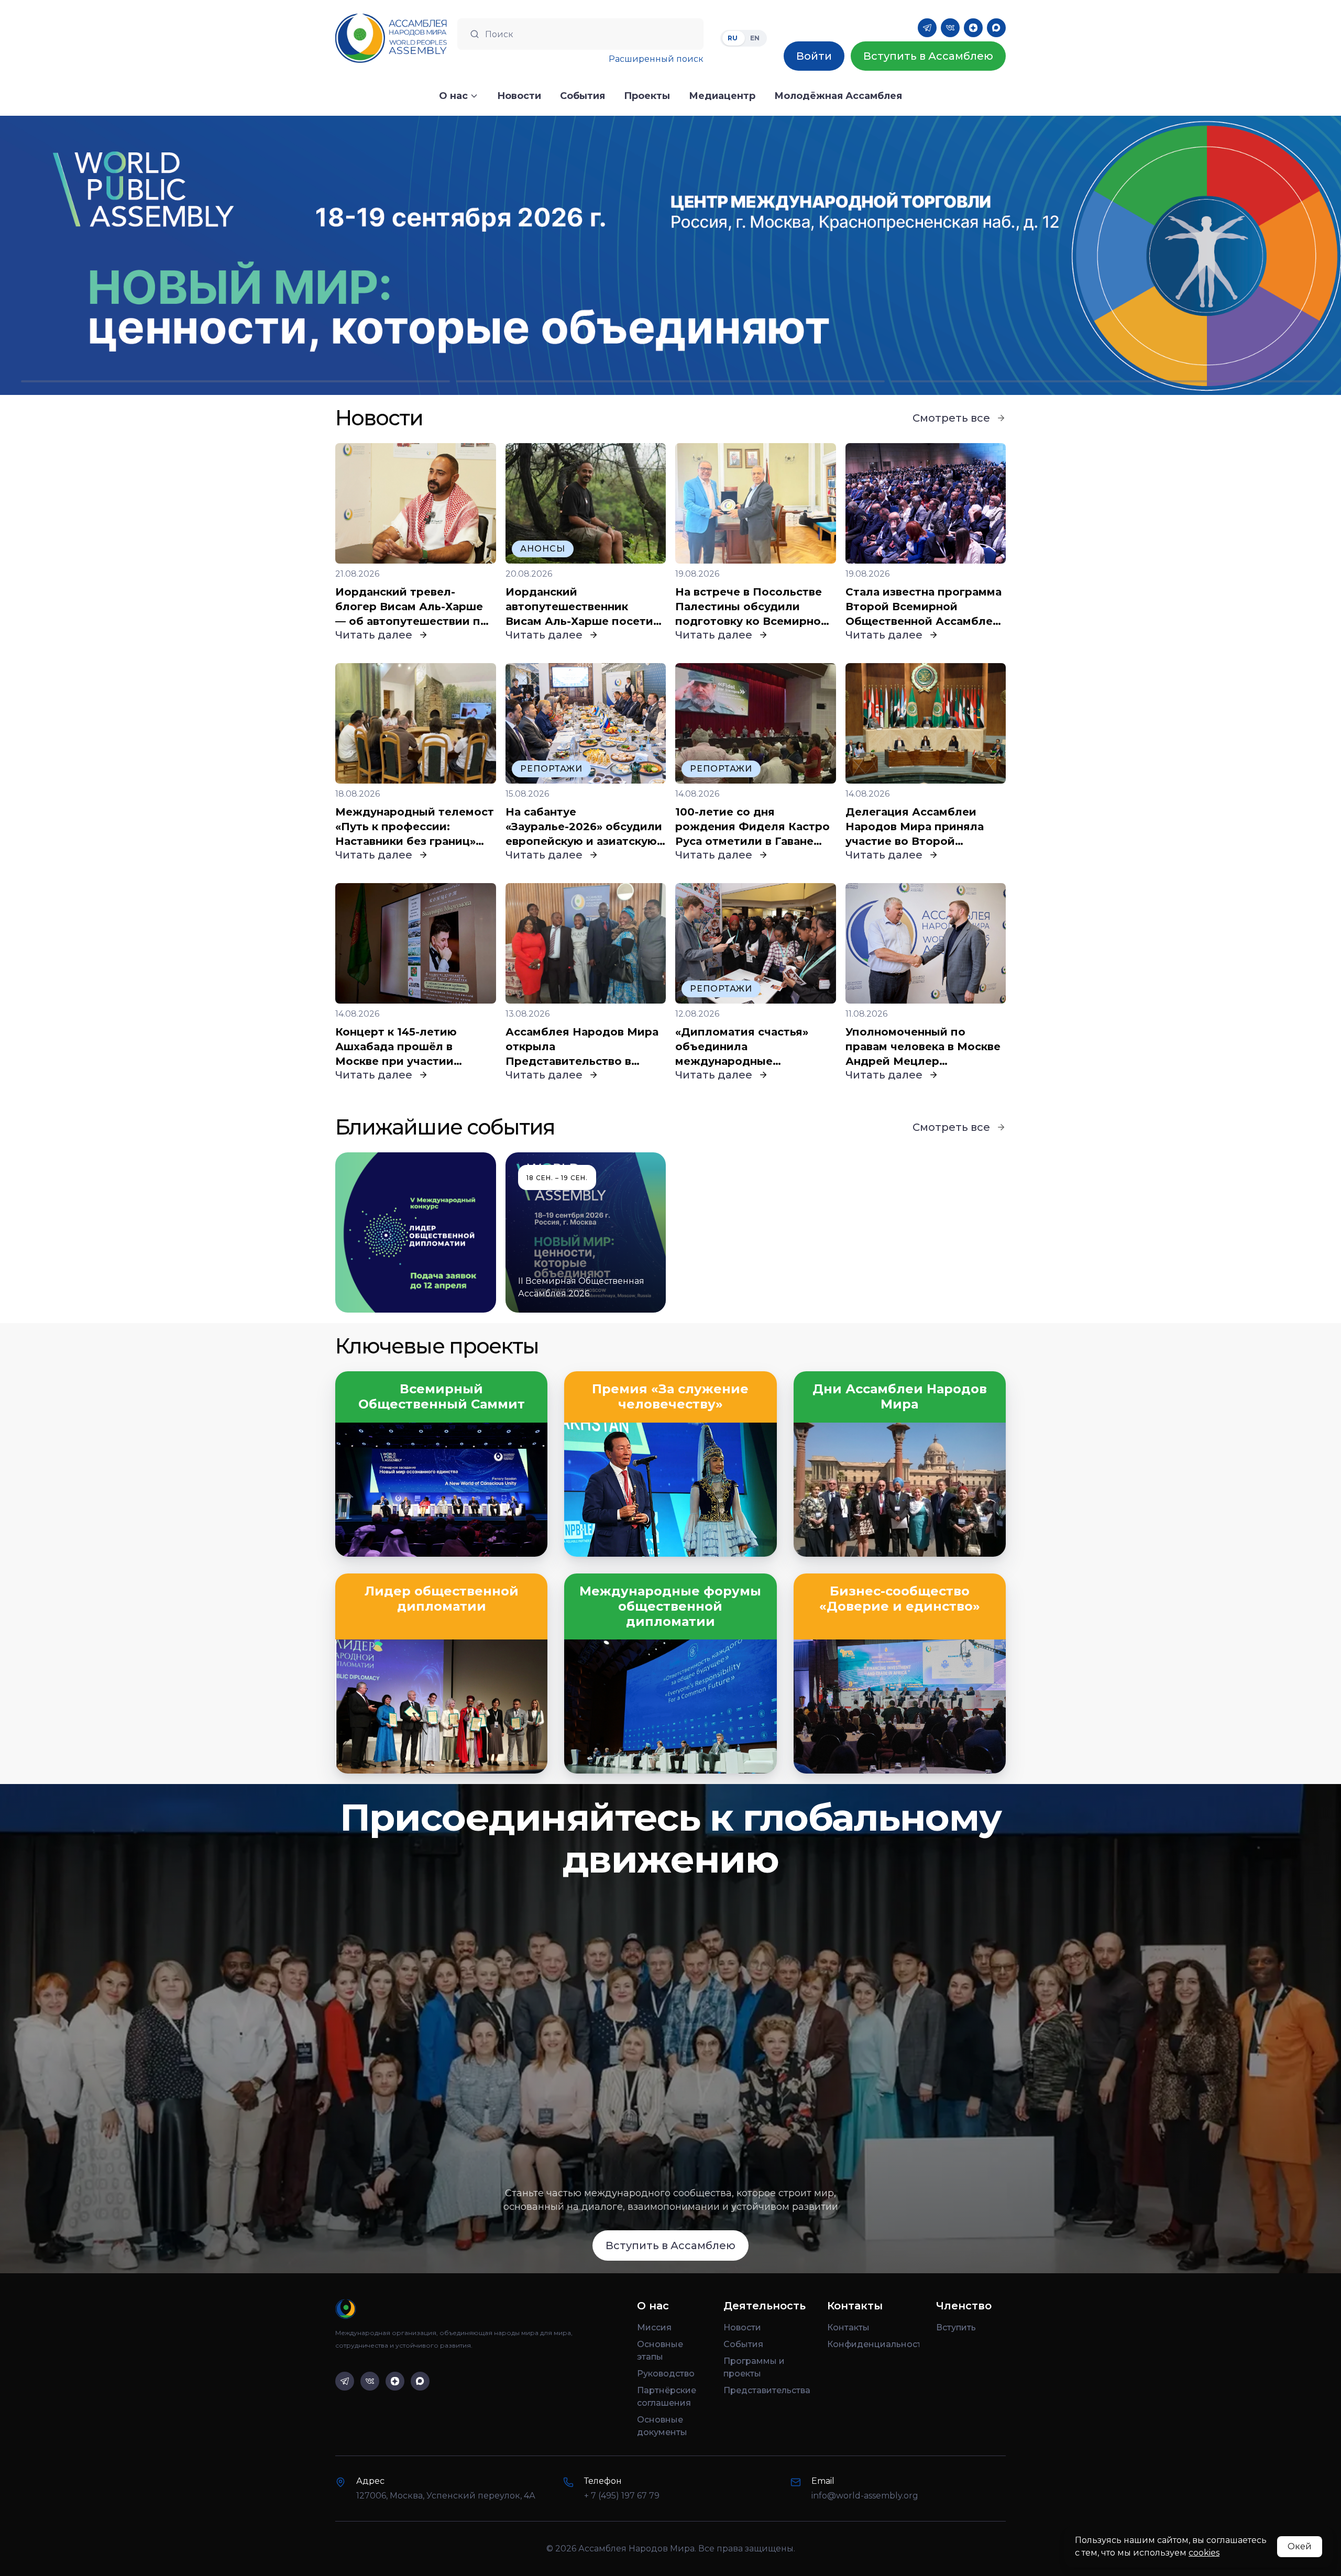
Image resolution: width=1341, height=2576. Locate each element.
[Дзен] (973, 28)
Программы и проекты (754, 2367)
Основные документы (662, 2426)
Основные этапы (660, 2351)
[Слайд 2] (671, 381)
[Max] (996, 28)
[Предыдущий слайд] (168, 255)
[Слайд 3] (1106, 381)
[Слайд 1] (235, 381)
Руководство (666, 2374)
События (743, 2344)
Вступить (956, 2327)
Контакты (848, 2327)
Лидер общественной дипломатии (442, 1599)
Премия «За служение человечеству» (670, 1397)
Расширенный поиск (656, 59)
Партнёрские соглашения (667, 2397)
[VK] (950, 28)
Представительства (767, 2390)
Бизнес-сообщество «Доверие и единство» (900, 1599)
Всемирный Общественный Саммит (442, 1397)
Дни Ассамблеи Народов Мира (900, 1397)
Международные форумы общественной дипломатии (670, 1606)
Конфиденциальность (873, 2344)
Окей (1300, 2546)
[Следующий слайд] (1173, 255)
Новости (742, 2327)
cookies (1204, 2553)
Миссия (654, 2327)
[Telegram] (927, 28)
